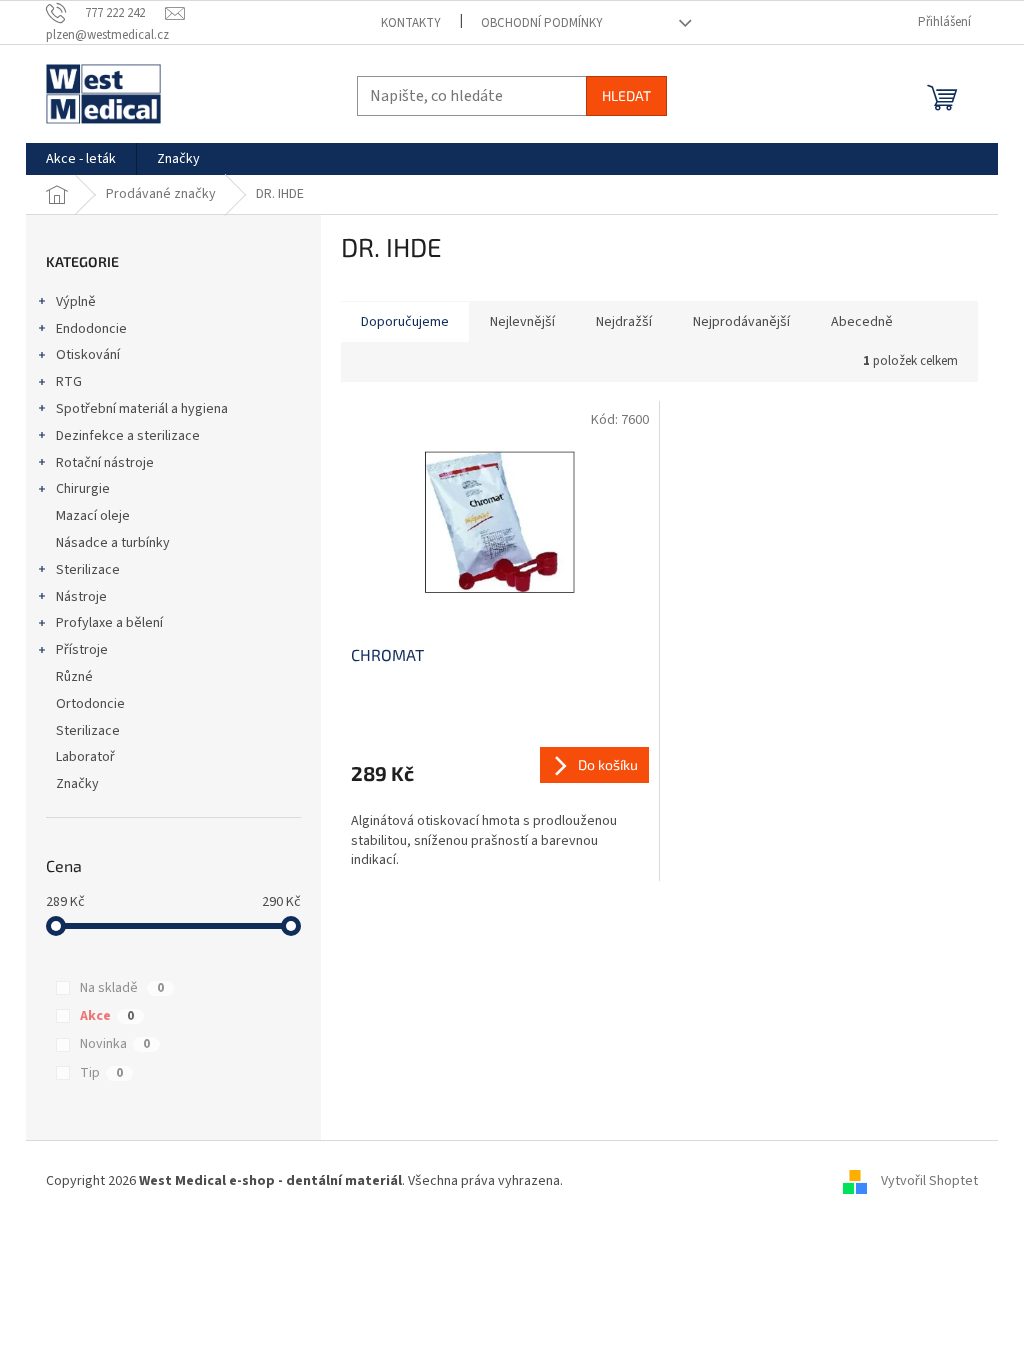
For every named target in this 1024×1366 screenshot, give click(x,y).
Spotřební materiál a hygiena (142, 409)
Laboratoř (85, 757)
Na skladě (122, 988)
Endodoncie (91, 329)
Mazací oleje (93, 516)
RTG (69, 382)
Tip (101, 1073)
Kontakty (411, 23)
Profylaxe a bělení (109, 623)
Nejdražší (624, 322)
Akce (107, 1016)
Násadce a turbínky (113, 543)
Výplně (76, 302)
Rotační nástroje (105, 463)
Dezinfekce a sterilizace (128, 436)
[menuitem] (81, 159)
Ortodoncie (90, 704)
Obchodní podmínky (542, 23)
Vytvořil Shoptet (929, 1181)
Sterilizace (88, 570)
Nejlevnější (522, 322)
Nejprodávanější (741, 322)
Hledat (626, 95)
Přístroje (82, 650)
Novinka (115, 1044)
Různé (74, 677)
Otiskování (88, 355)
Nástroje (81, 597)
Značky (77, 784)
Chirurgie (83, 489)
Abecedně (862, 322)
